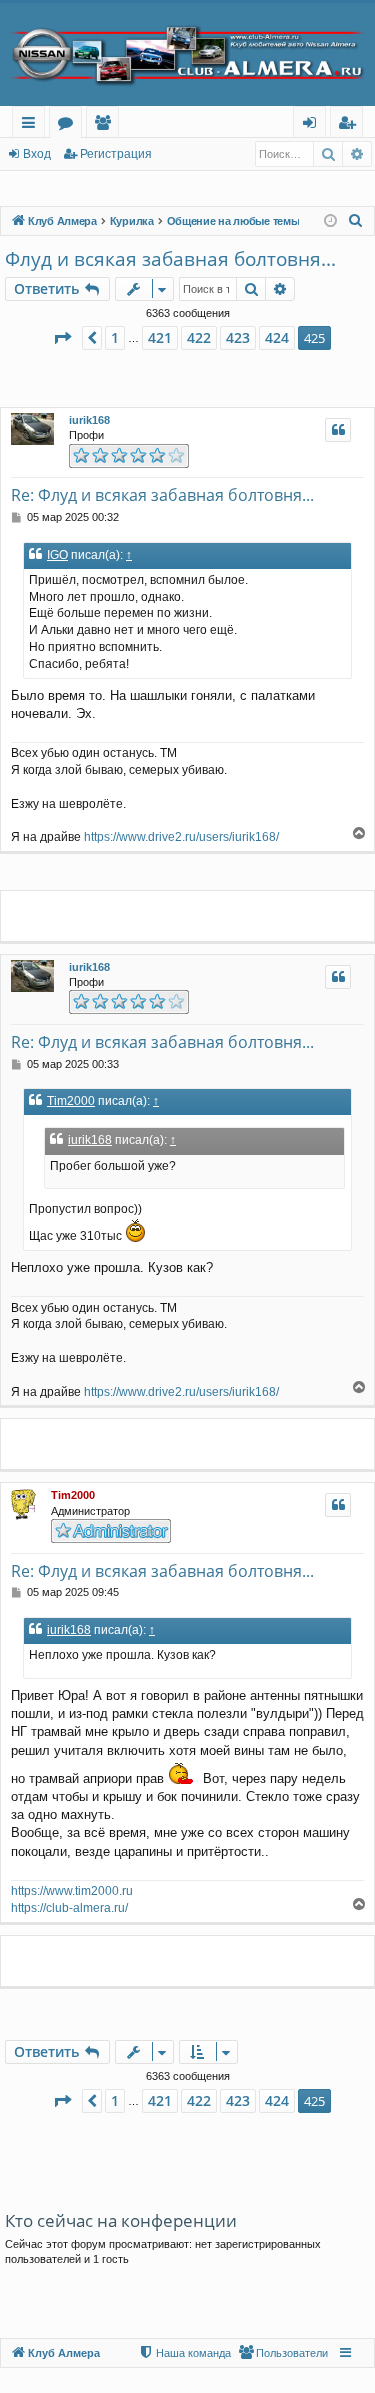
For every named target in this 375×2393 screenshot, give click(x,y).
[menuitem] (356, 221)
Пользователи (106, 125)
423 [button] (238, 337)
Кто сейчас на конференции (121, 2220)
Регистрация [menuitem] (350, 125)
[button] (62, 338)
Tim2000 (71, 1101)
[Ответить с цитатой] (338, 430)
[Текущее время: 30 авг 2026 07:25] (330, 221)
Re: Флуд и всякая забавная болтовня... (162, 495)
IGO (57, 555)
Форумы (69, 125)
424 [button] (277, 337)
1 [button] (115, 337)
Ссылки (32, 125)
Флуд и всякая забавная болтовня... (170, 259)
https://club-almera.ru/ (69, 1908)
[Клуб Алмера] (187, 54)
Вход (37, 154)
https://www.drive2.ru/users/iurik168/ (181, 837)
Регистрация (116, 154)
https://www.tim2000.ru (72, 1891)
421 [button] (160, 337)
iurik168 (89, 420)
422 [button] (199, 337)
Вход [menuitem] (313, 125)
